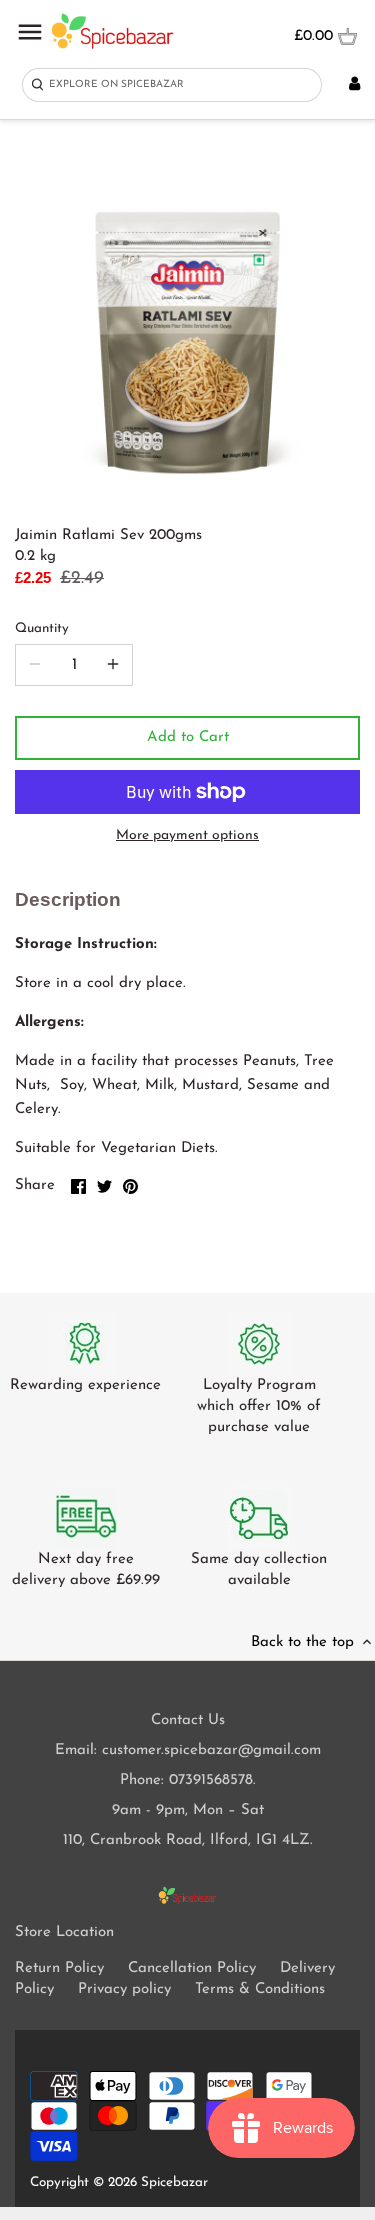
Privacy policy (124, 1989)
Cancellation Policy (192, 1968)
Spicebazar (174, 2182)
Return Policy (59, 1968)
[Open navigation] (30, 32)
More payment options (187, 835)
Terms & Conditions (260, 1989)
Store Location (64, 1932)
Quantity (42, 628)
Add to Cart (188, 737)
